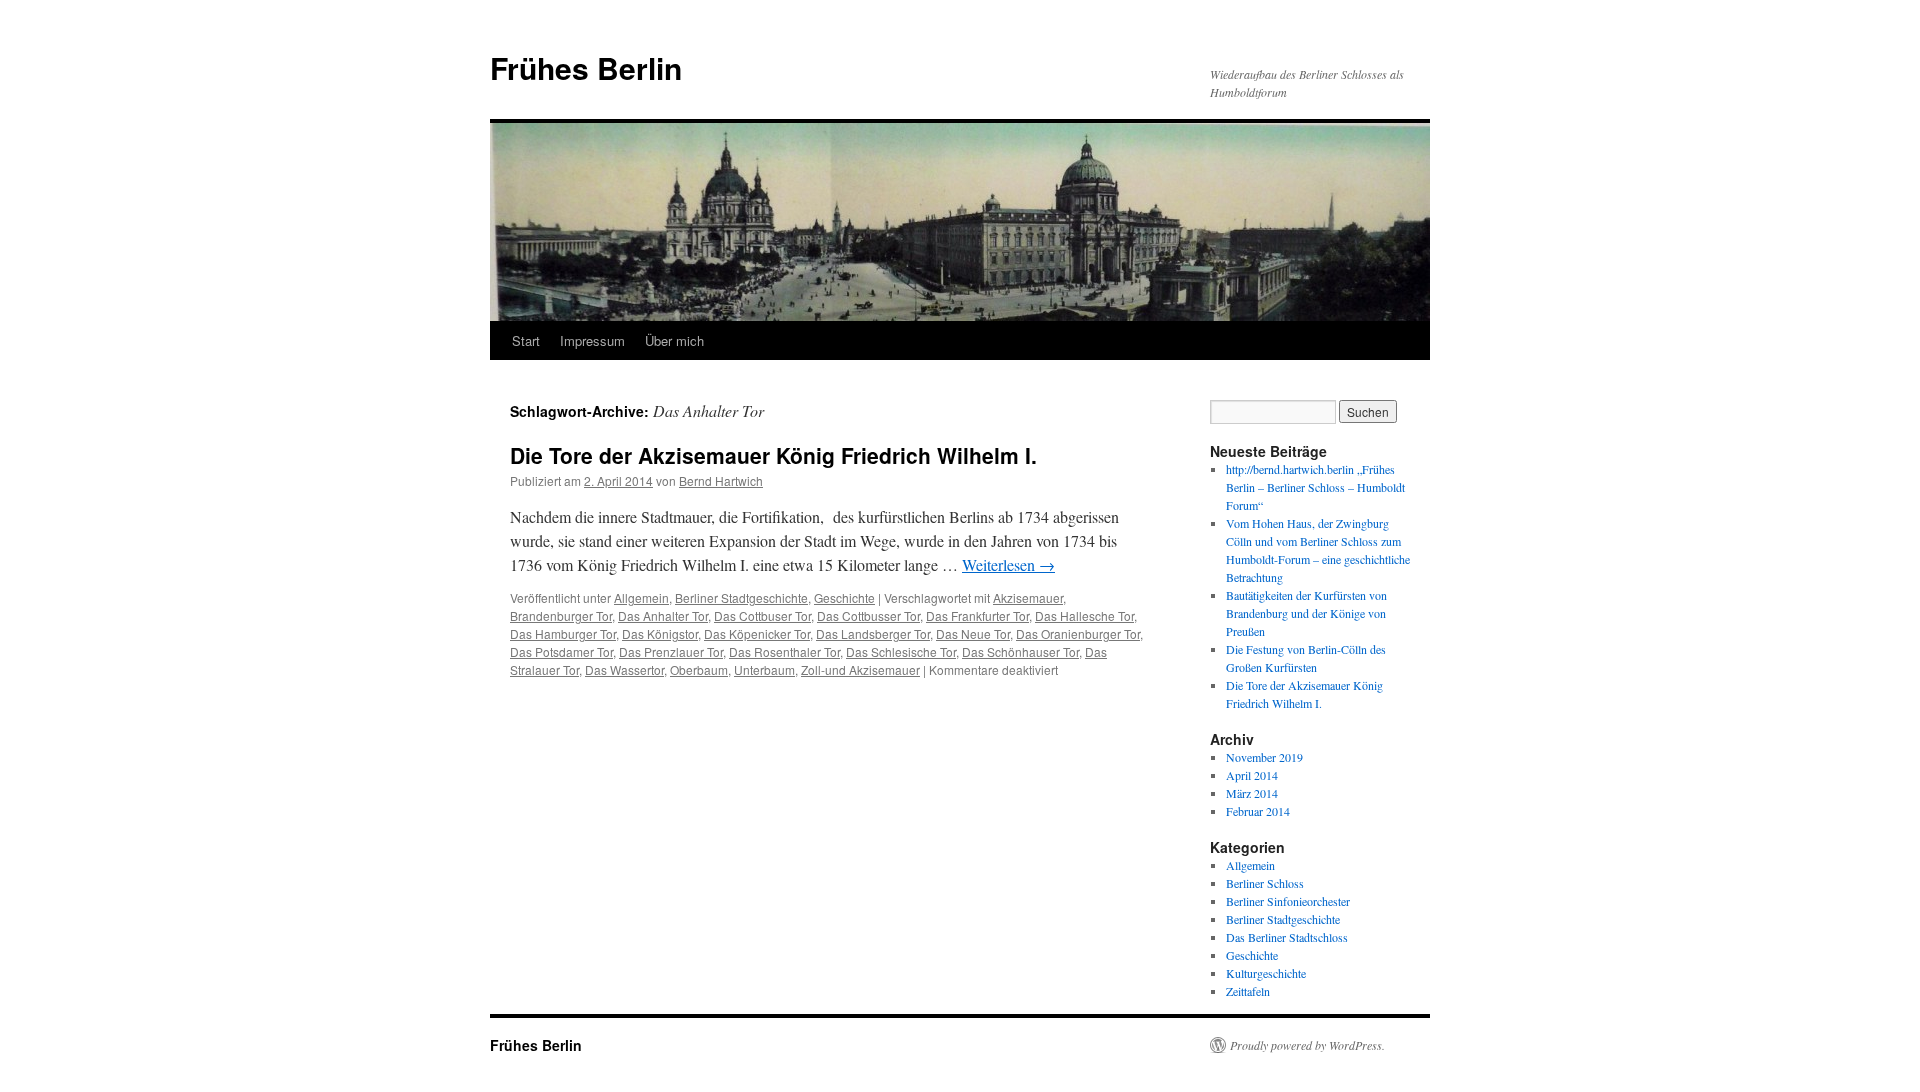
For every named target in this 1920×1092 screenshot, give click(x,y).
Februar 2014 (1258, 811)
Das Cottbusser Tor (868, 615)
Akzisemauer (1028, 597)
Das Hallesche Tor (1084, 615)
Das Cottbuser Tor (762, 615)
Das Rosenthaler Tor (784, 651)
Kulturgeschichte (1266, 973)
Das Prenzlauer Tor (671, 651)
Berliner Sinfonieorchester (1288, 901)
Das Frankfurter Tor (977, 615)
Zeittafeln (1248, 991)
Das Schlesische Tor (901, 651)
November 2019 (1264, 757)
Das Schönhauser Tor (1020, 651)
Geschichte (844, 597)
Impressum (592, 340)
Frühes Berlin (586, 67)
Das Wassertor (624, 669)
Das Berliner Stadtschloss (1287, 937)
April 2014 (1252, 775)
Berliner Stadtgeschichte (741, 597)
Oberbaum (699, 669)
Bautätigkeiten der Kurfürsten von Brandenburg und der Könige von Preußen (1306, 613)
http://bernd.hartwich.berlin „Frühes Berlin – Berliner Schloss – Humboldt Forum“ (1315, 487)
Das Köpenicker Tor (757, 633)
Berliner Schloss (1265, 883)
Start (526, 340)
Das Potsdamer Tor (561, 651)
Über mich (674, 340)
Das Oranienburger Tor (1078, 633)
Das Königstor (660, 633)
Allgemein (641, 597)
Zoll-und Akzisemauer (860, 669)
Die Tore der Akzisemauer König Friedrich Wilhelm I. (773, 455)
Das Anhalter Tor (663, 615)
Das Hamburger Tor (563, 633)
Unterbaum (764, 669)
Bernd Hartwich (721, 480)
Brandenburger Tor (561, 615)
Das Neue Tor (973, 633)
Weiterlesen (1008, 564)
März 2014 (1252, 793)
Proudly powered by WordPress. (1307, 1045)
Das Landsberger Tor (873, 633)
